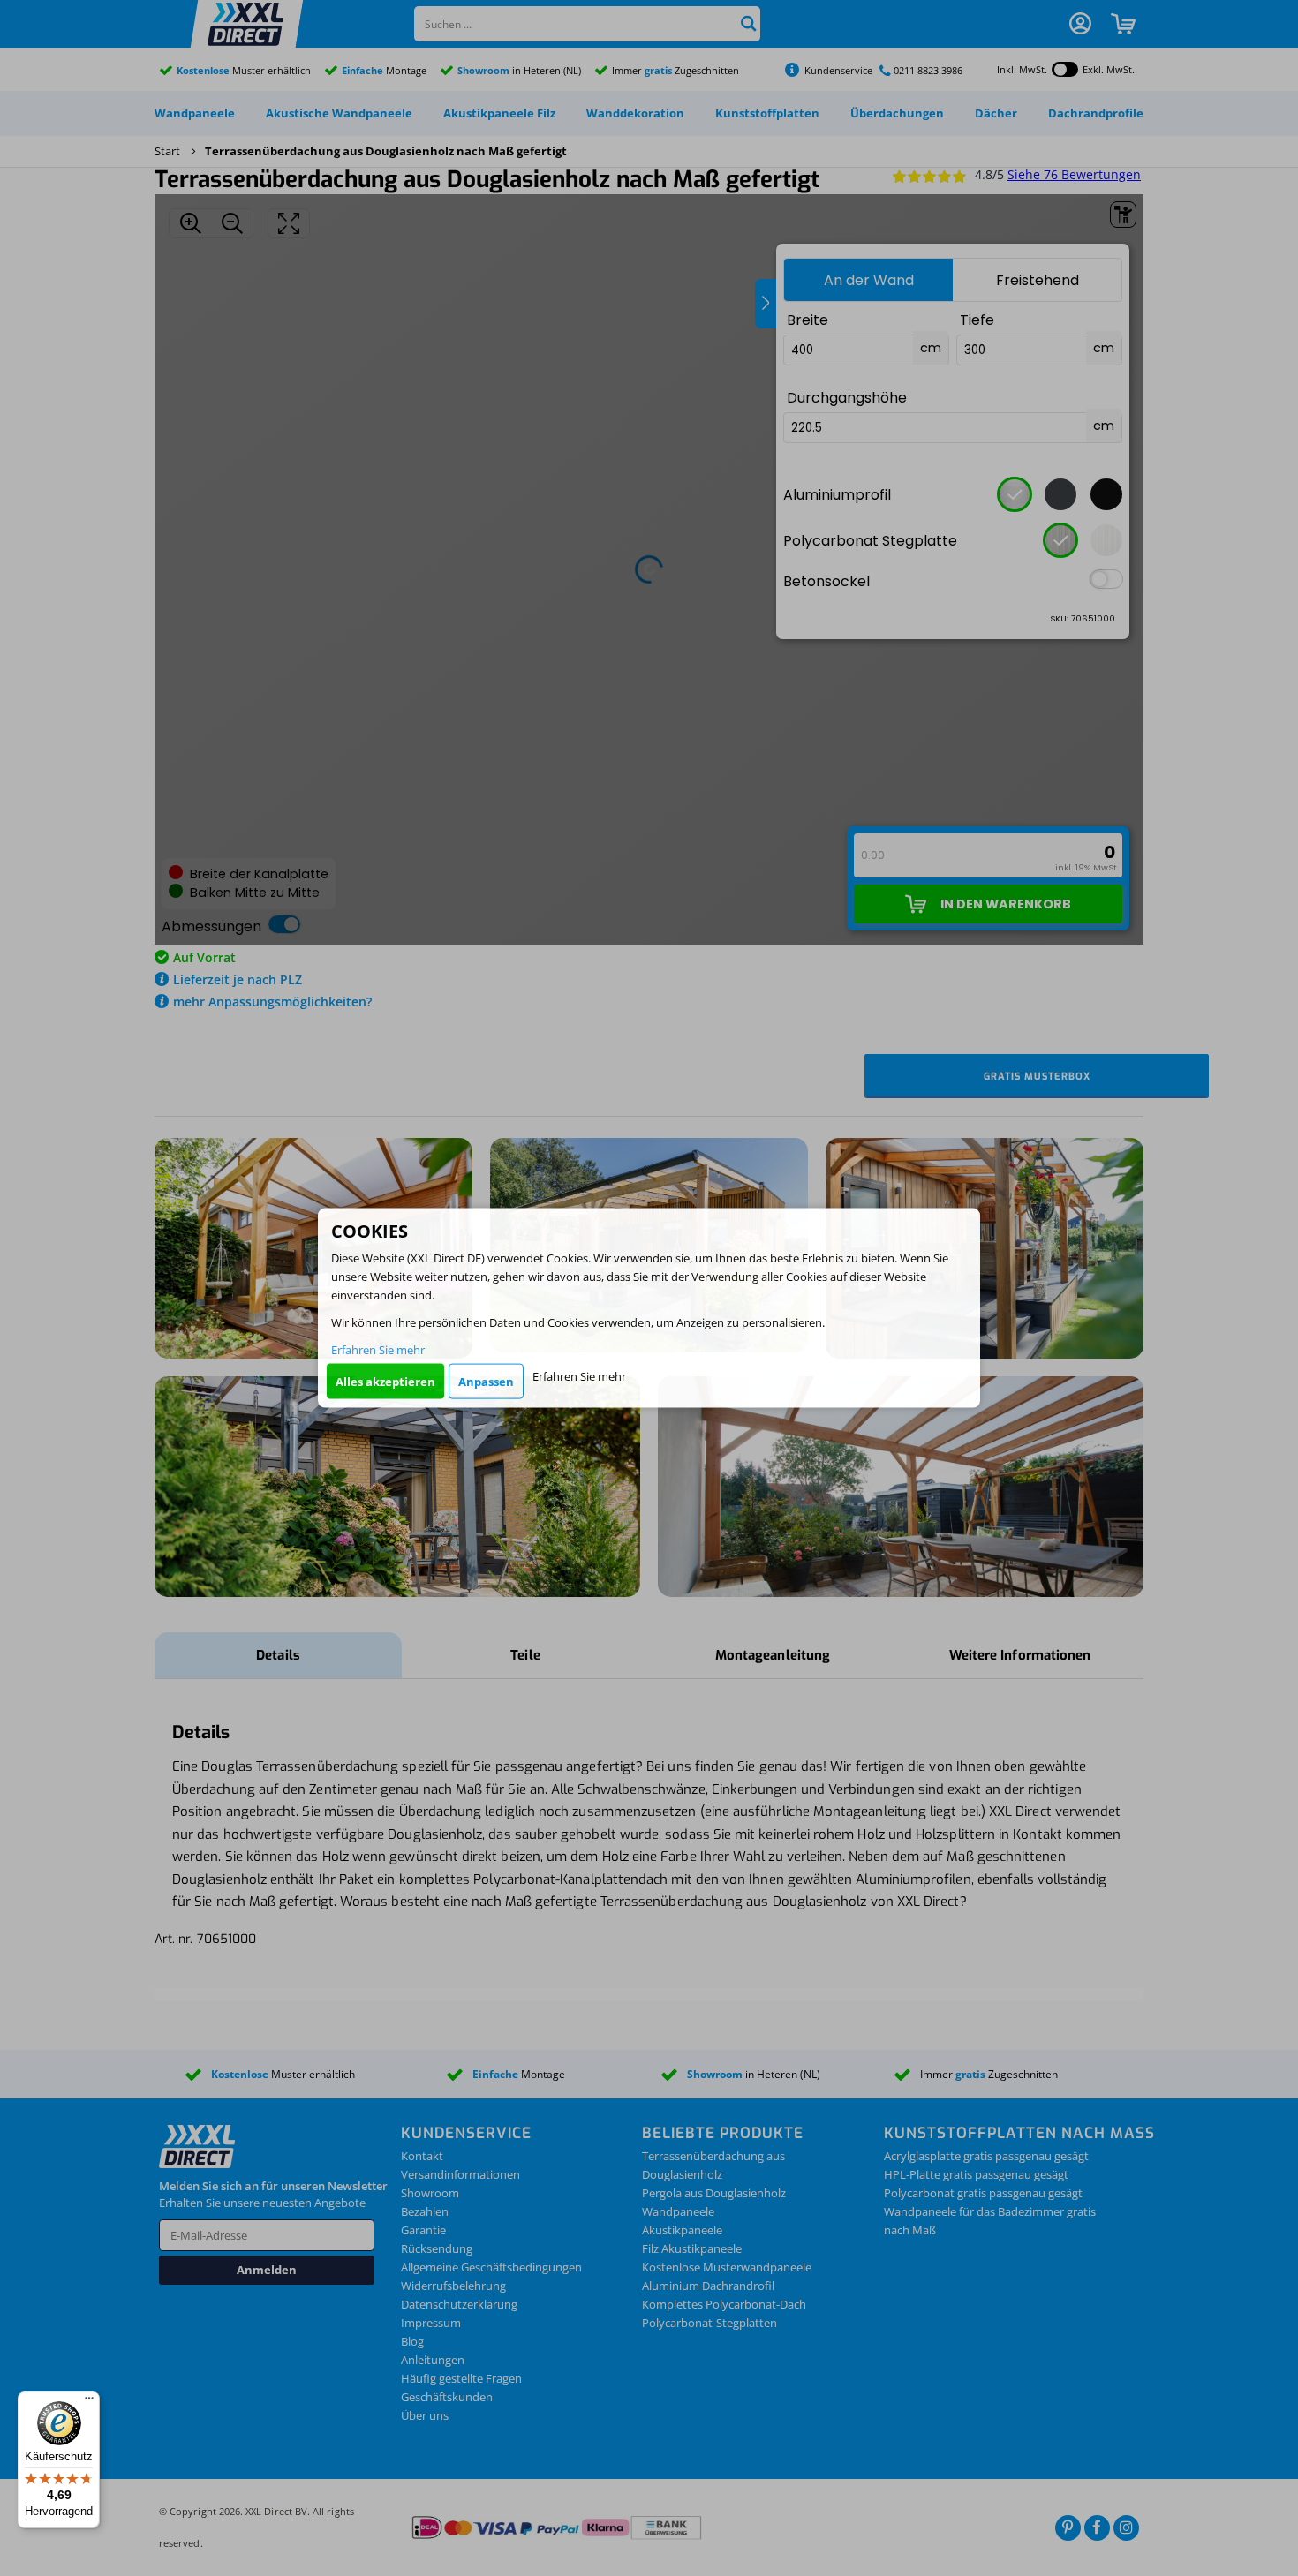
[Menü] (89, 2402)
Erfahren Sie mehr (378, 1350)
